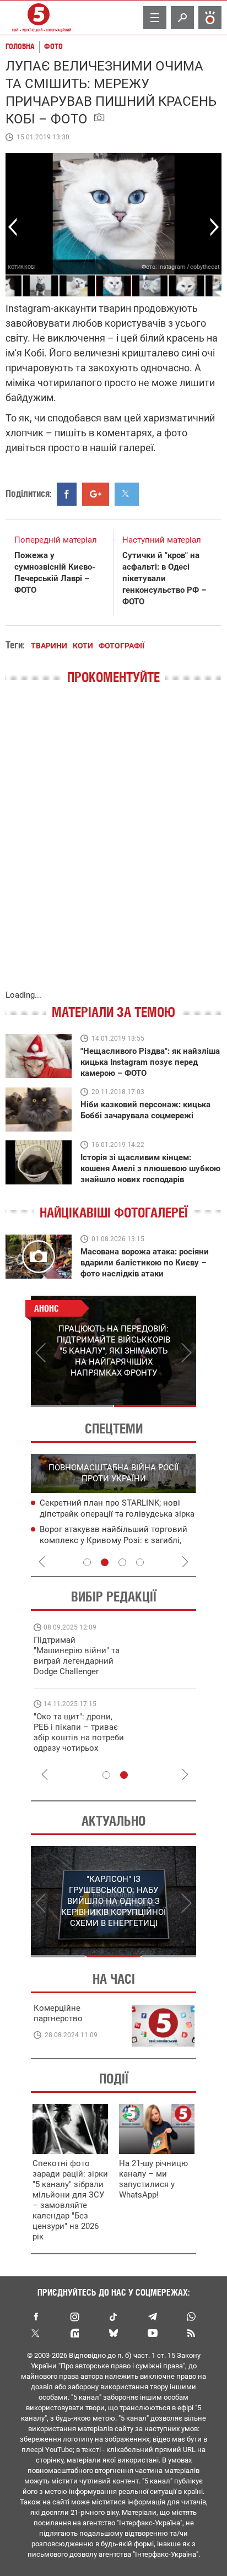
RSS (191, 2333)
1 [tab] (72, 1406)
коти (83, 646)
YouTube (152, 2333)
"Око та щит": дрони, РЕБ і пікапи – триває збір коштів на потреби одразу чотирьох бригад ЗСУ (79, 1738)
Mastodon (75, 2333)
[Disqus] (113, 848)
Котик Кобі (21, 267)
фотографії (121, 646)
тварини (49, 646)
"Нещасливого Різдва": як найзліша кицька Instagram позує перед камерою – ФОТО (150, 1062)
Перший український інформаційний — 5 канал (39, 18)
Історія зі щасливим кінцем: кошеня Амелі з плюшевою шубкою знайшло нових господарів (150, 1168)
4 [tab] (140, 1562)
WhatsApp (191, 2317)
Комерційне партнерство (58, 2013)
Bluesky (113, 2333)
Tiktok (113, 2317)
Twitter (36, 2333)
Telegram (152, 2317)
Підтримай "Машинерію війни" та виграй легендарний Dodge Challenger (77, 1656)
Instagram (75, 2317)
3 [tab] (122, 1562)
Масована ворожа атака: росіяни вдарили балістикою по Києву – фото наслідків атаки (145, 1263)
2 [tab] (155, 1406)
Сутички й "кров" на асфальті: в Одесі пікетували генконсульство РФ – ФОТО (164, 578)
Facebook (36, 2317)
